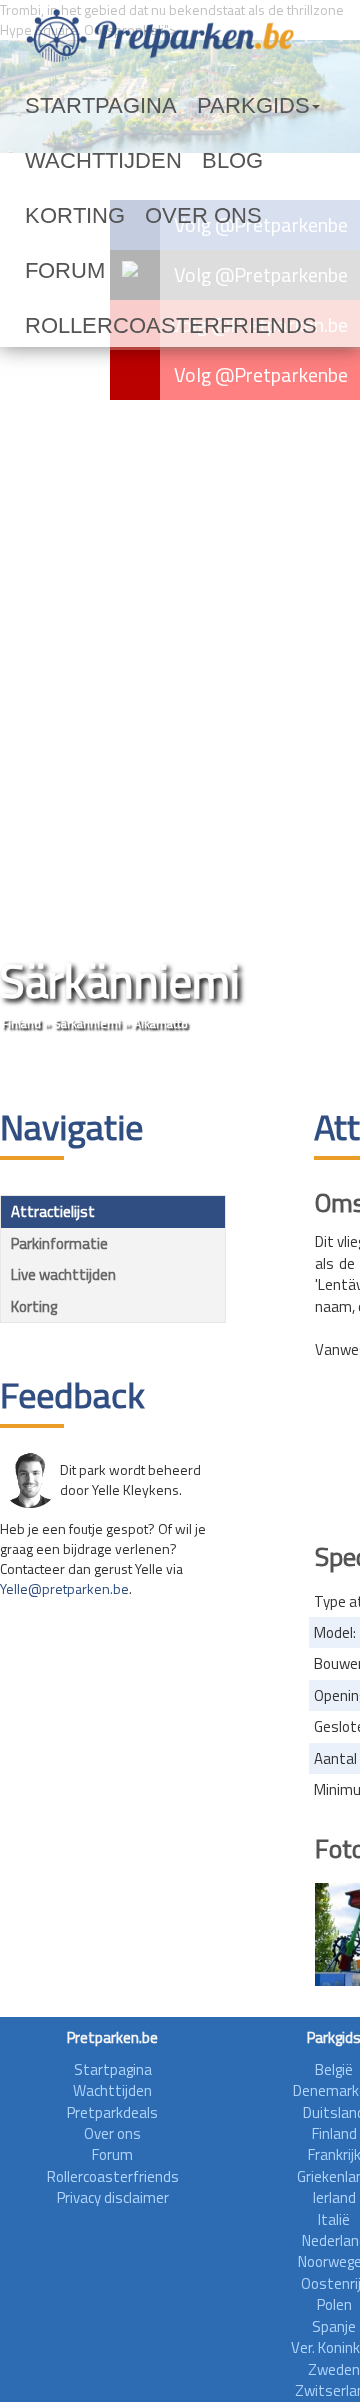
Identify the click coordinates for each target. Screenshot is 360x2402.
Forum (143, 216)
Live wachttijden (63, 1274)
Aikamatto (161, 1023)
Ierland (334, 2197)
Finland (21, 1023)
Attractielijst (53, 1211)
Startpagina (76, 106)
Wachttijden (78, 161)
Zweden (334, 2369)
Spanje (334, 2326)
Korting (242, 161)
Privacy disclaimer (113, 2197)
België (334, 2069)
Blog (170, 161)
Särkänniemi (87, 1023)
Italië (334, 2219)
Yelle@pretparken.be (64, 1588)
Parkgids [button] (183, 106)
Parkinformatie (59, 1243)
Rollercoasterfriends (119, 271)
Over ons (61, 216)
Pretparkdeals (112, 2112)
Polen (334, 2304)
